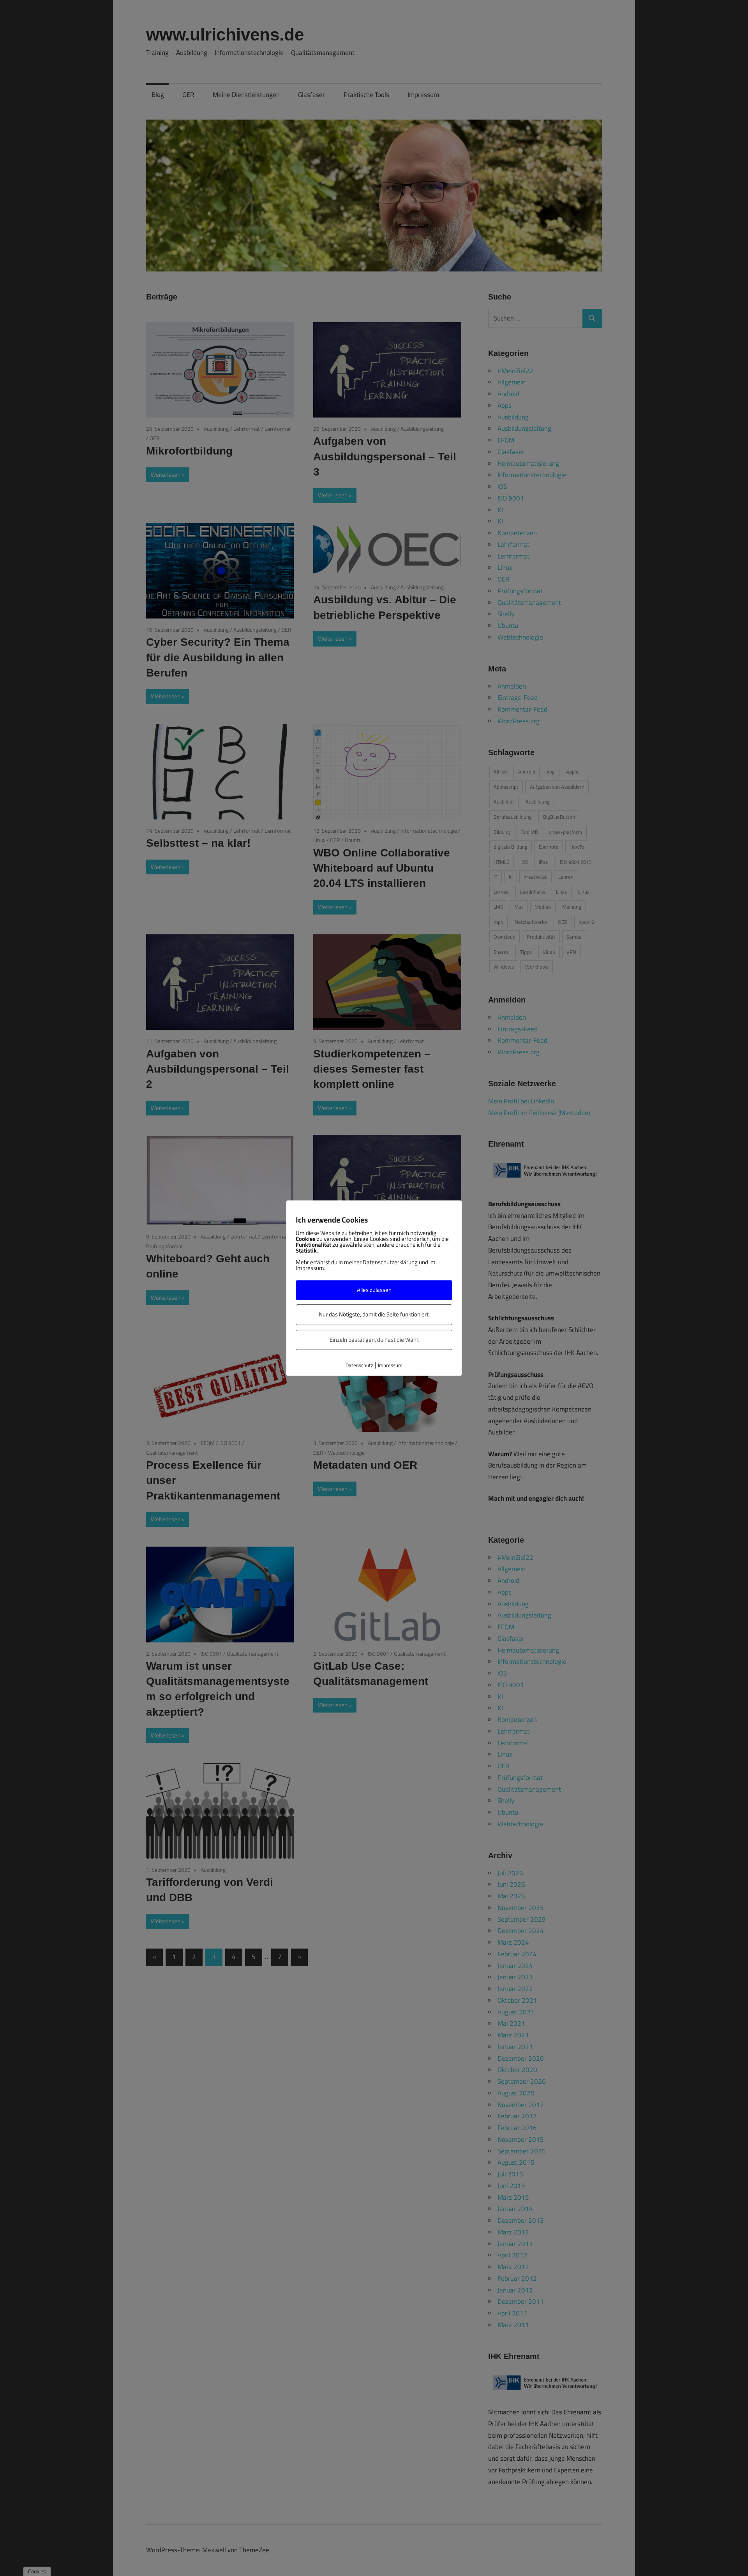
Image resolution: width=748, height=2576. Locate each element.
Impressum (390, 1365)
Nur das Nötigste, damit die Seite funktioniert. (374, 1315)
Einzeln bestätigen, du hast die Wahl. (374, 1340)
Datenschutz (359, 1365)
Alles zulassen (374, 1290)
